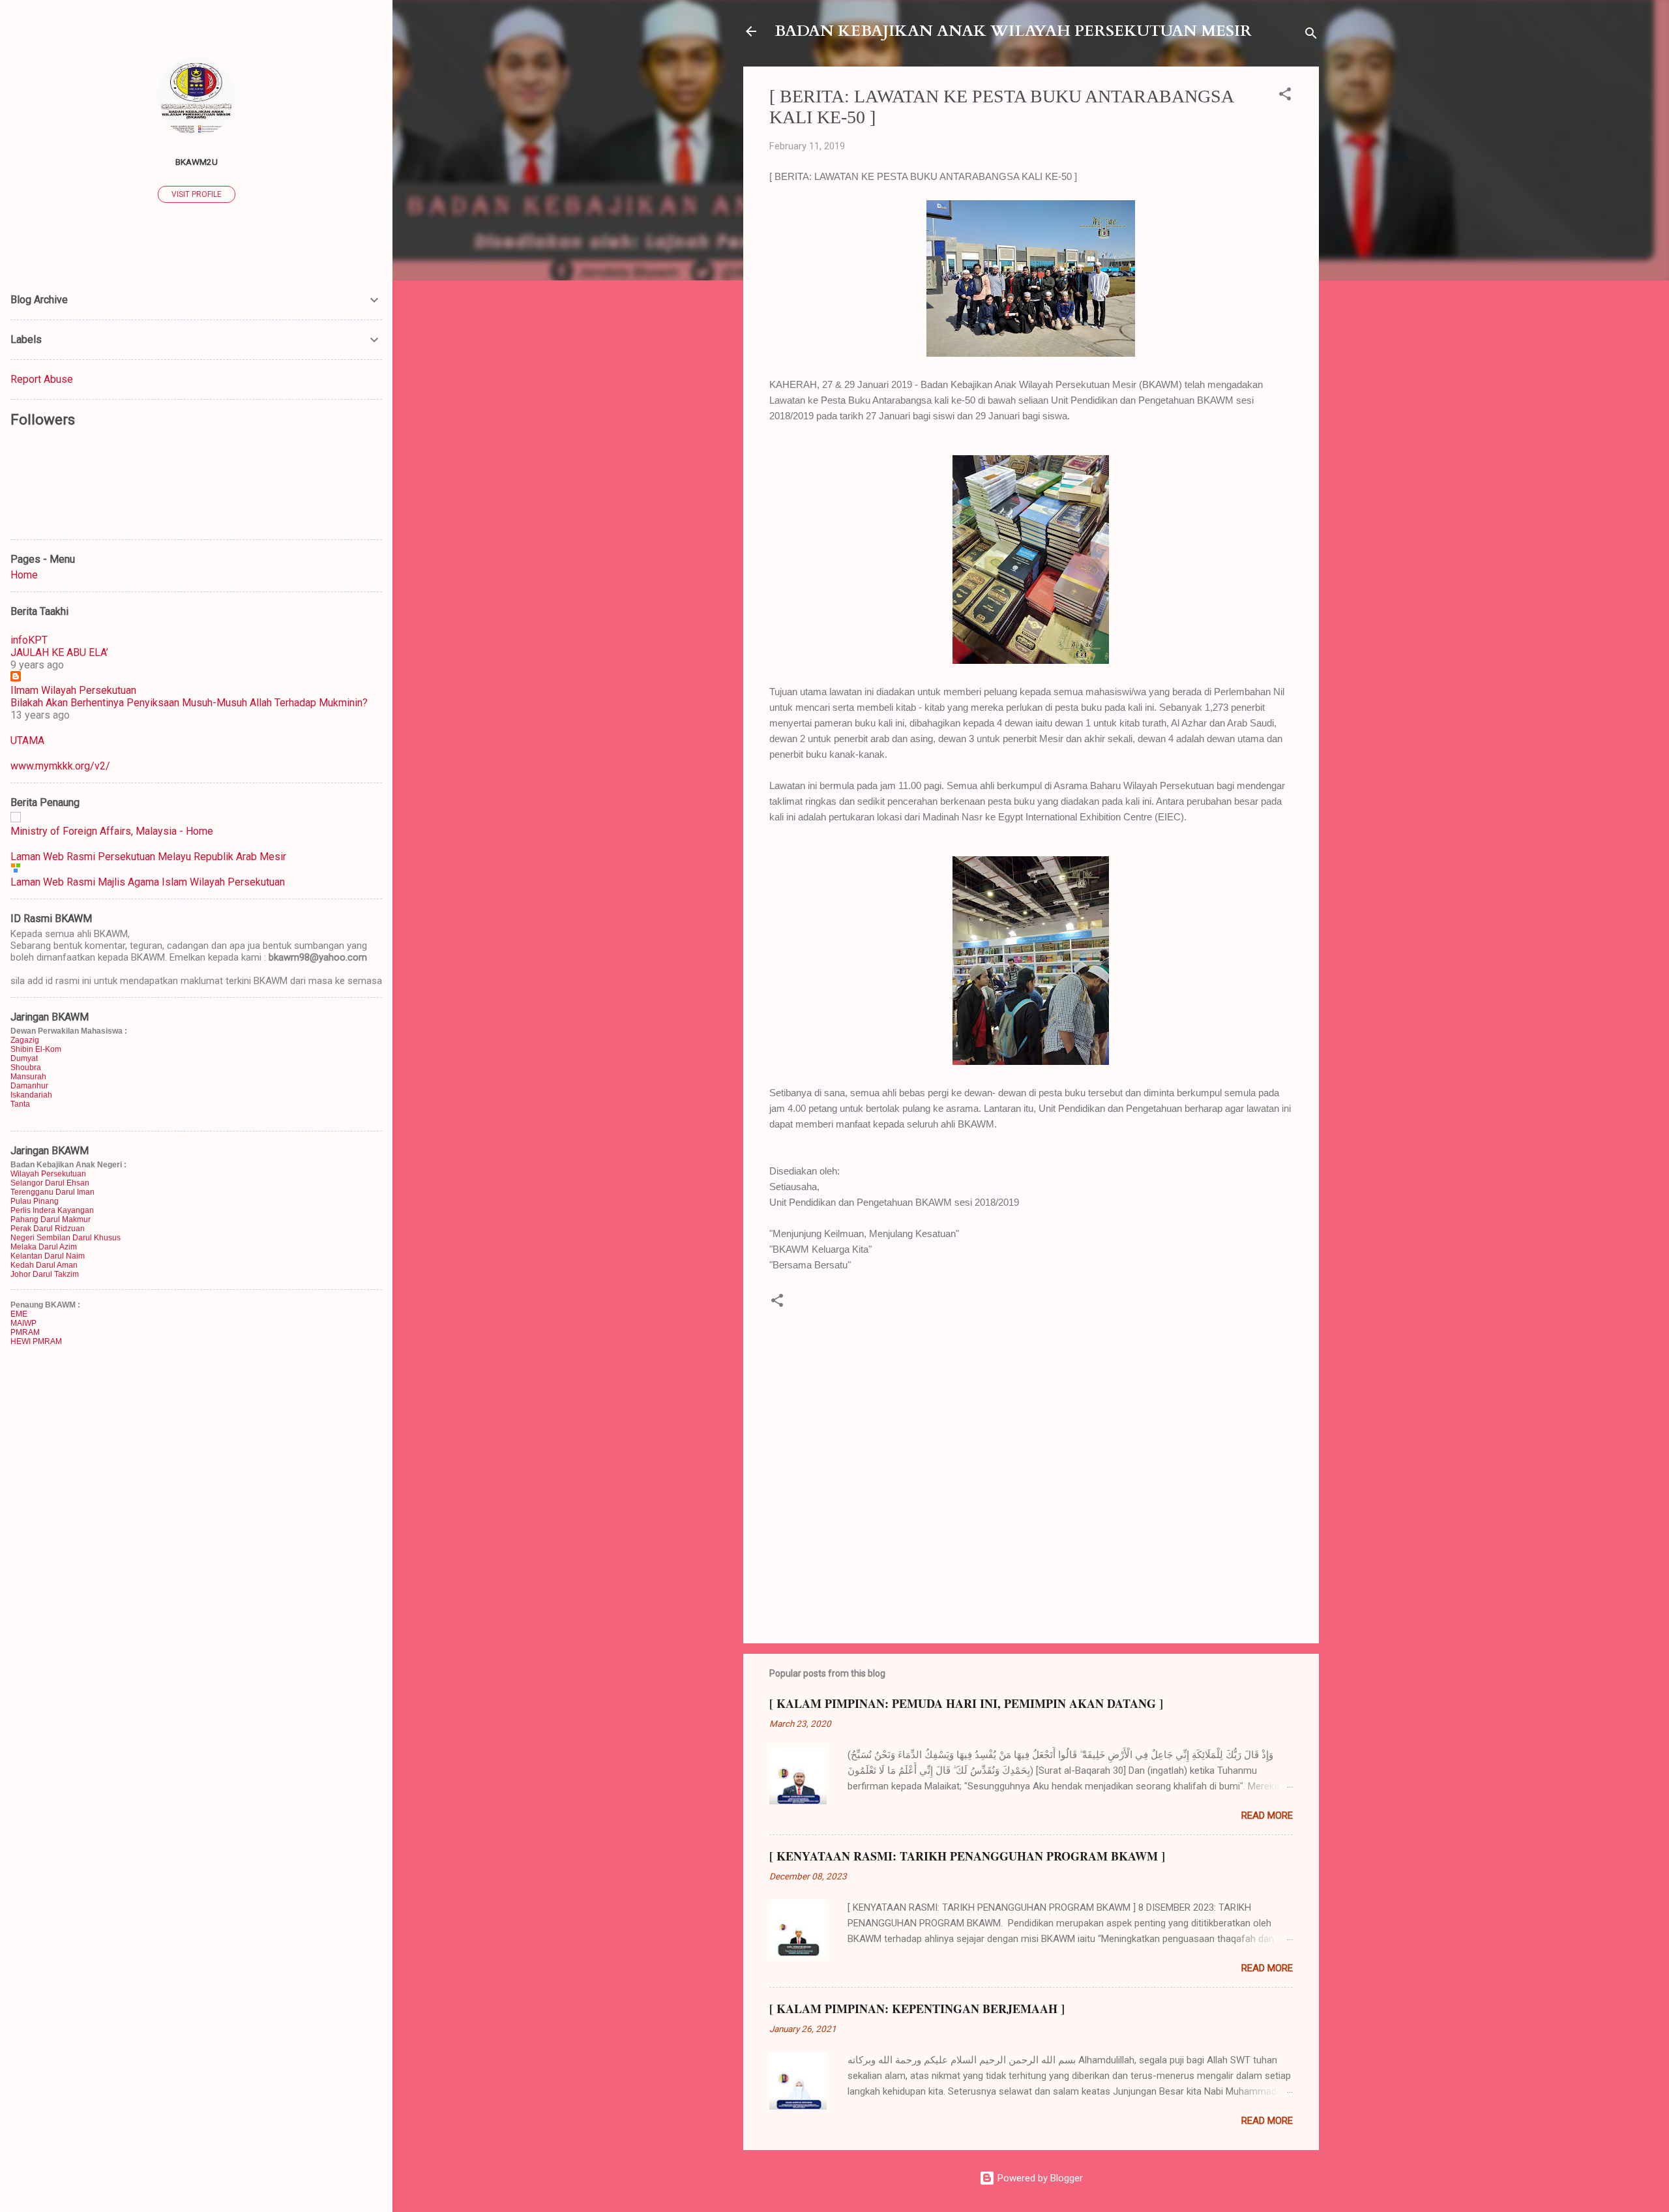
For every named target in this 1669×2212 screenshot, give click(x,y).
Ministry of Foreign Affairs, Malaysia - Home (112, 831)
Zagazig (25, 1040)
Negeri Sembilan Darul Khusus (66, 1238)
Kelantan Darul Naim (48, 1256)
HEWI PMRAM (36, 1341)
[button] (1285, 96)
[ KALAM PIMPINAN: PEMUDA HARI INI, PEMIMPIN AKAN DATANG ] (966, 1703)
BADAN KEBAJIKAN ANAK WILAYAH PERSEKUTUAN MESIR (1013, 31)
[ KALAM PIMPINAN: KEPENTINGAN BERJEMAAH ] (917, 2009)
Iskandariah (31, 1095)
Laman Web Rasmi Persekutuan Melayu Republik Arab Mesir (148, 857)
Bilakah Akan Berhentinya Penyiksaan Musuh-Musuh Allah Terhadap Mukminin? (189, 703)
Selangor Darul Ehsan (50, 1183)
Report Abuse (42, 379)
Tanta (20, 1104)
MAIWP (23, 1323)
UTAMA (27, 740)
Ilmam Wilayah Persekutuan (73, 690)
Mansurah (28, 1077)
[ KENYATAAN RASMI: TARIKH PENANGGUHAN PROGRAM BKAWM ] (967, 1856)
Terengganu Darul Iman (52, 1192)
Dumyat (24, 1058)
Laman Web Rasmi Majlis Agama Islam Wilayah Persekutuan (148, 882)
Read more (1267, 1816)
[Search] (1311, 36)
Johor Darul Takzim (45, 1274)
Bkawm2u (197, 162)
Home (24, 575)
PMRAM (25, 1332)
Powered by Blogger (1039, 2178)
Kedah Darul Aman (44, 1265)
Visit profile (197, 194)
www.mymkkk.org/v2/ (60, 766)
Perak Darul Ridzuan (48, 1229)
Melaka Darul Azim (44, 1247)
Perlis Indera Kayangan (52, 1210)
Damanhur (29, 1086)
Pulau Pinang (35, 1201)
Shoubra (26, 1068)
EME (19, 1314)
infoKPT (29, 640)
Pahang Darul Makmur (51, 1219)
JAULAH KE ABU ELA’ (59, 652)
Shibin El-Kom (36, 1049)
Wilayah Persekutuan (48, 1174)
